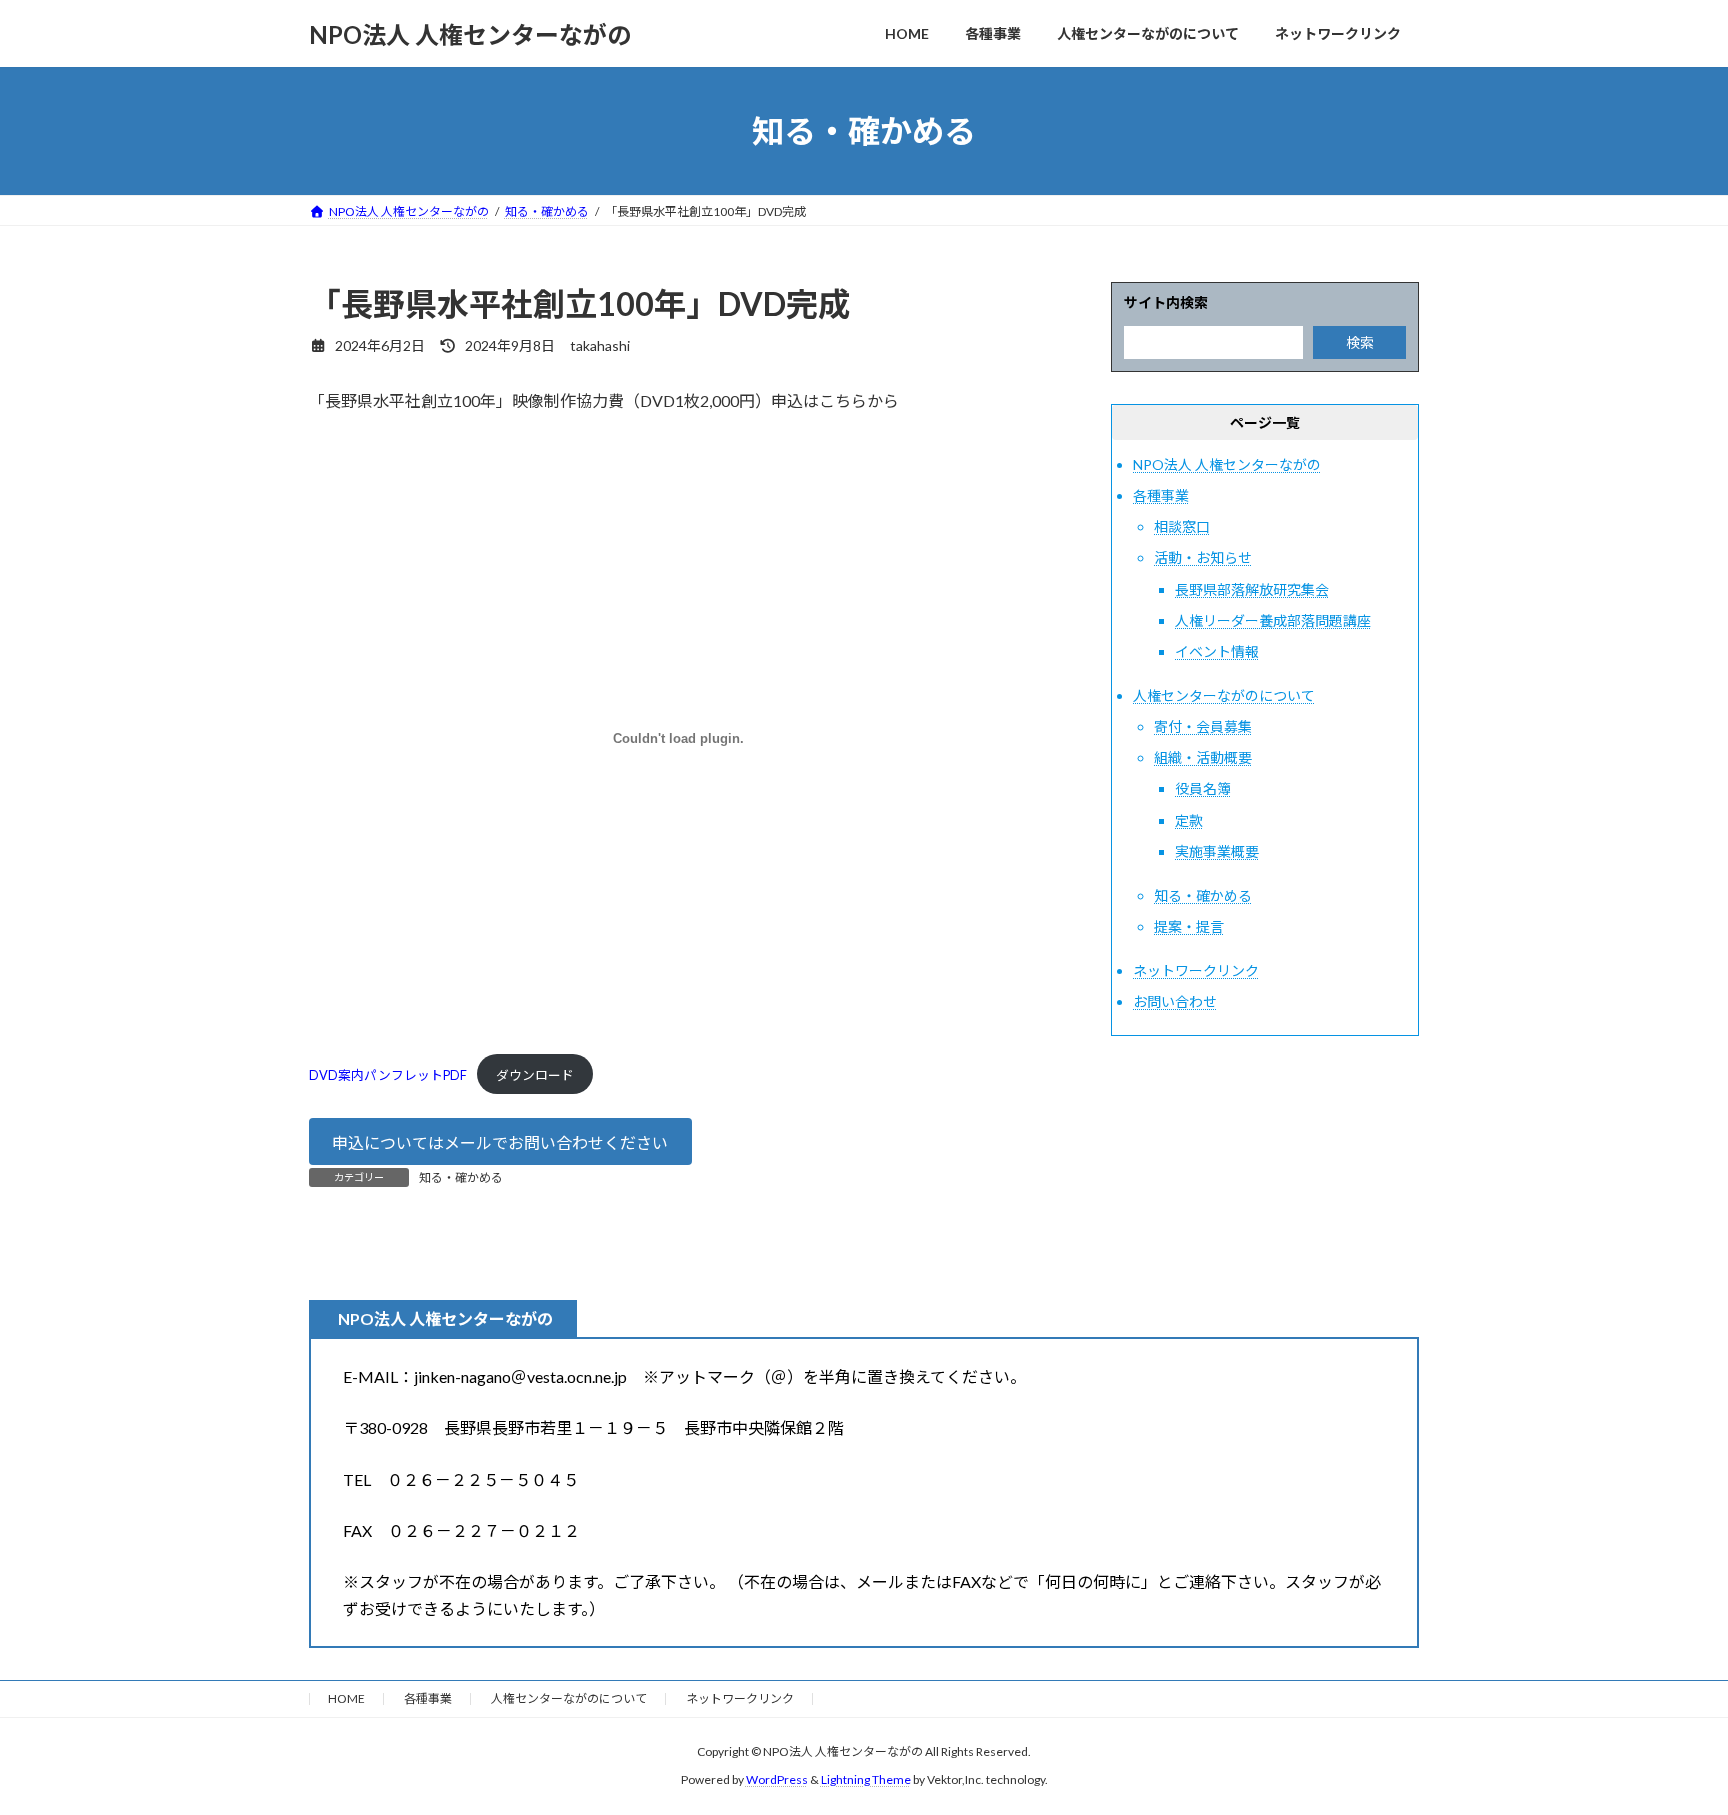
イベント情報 (1217, 651)
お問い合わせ (1175, 1001)
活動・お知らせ (1203, 558)
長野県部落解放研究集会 (1252, 589)
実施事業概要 (1217, 851)
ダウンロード (535, 1075)
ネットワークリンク (1196, 970)
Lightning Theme (866, 1780)
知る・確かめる (461, 1177)
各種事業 (1161, 495)
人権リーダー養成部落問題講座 (1273, 620)
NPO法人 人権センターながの (1227, 464)
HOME (346, 1698)
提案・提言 (1189, 926)
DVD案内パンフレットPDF (388, 1075)
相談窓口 (1182, 526)
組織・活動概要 (1203, 757)
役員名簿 (1203, 789)
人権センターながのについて (1224, 695)
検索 (1360, 342)
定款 (1189, 820)
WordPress (777, 1780)
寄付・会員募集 (1203, 726)
